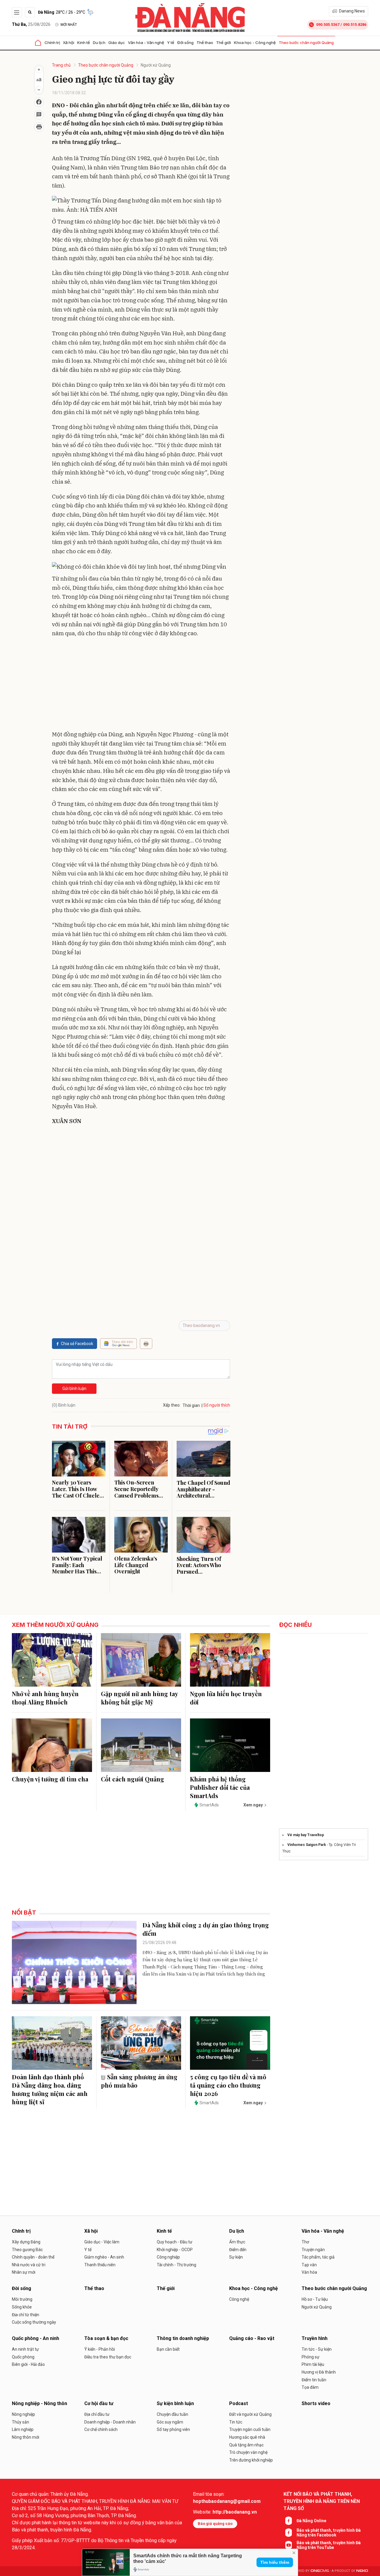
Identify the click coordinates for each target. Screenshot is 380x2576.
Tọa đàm (310, 2387)
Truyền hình (315, 2338)
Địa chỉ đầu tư (97, 2414)
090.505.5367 (328, 25)
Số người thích (217, 1405)
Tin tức (236, 2422)
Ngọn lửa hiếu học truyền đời (226, 1698)
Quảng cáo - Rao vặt (252, 2338)
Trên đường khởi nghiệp (251, 2460)
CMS (320, 2571)
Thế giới (224, 43)
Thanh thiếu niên (100, 2265)
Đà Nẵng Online (311, 2521)
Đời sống (185, 43)
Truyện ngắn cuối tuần (250, 2429)
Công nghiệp (168, 2257)
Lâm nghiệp (23, 2429)
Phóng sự (311, 2357)
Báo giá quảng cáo (215, 2524)
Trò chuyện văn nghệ (248, 2452)
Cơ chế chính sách (101, 2429)
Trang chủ (61, 65)
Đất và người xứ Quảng (250, 2414)
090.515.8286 (355, 25)
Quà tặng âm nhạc (246, 2445)
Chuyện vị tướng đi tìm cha (50, 1779)
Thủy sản (20, 2422)
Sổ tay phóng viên (173, 2429)
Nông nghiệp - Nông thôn (39, 2403)
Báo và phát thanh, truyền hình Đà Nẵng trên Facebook (329, 2533)
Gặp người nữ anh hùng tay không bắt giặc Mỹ (139, 1698)
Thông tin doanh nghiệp (183, 2338)
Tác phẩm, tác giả (318, 2257)
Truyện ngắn (313, 2250)
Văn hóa (309, 2272)
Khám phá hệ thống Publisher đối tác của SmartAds (220, 1787)
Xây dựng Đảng (26, 2242)
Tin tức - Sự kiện (317, 2349)
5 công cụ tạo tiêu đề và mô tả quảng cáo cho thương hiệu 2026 (228, 2085)
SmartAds (209, 1805)
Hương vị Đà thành (319, 2372)
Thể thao (205, 43)
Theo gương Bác (27, 2250)
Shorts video (316, 2403)
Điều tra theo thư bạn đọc (108, 2357)
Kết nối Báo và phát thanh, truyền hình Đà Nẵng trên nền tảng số (322, 2501)
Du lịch (99, 43)
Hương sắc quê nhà (247, 2437)
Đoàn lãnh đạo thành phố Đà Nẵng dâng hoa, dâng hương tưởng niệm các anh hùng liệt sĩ (50, 2089)
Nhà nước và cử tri (29, 2265)
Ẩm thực (237, 2242)
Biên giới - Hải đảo (28, 2364)
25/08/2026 (31, 24)
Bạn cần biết (168, 2349)
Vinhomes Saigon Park (307, 1845)
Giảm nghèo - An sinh (104, 2257)
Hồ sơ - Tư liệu (315, 2299)
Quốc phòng (23, 2357)
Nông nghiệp (23, 2414)
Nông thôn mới (26, 2437)
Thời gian (191, 1405)
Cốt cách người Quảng (133, 1779)
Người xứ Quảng (156, 65)
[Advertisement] (141, 685)
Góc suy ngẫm (170, 2422)
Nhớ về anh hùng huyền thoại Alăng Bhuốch (45, 1698)
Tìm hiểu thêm (275, 2562)
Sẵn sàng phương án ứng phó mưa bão (139, 2081)
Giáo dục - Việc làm (102, 2242)
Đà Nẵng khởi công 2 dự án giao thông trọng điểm (206, 1929)
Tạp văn (309, 2265)
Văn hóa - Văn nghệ (146, 43)
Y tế (171, 43)
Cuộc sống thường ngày (34, 2322)
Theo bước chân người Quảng (306, 43)
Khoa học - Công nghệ (255, 43)
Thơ (305, 2242)
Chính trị (52, 43)
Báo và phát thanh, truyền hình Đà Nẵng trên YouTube (329, 2545)
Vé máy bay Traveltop (306, 1835)
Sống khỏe (22, 2307)
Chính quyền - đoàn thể (33, 2257)
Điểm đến (238, 2250)
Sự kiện (236, 2257)
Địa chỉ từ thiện (26, 2315)
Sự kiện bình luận (175, 2403)
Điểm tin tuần (314, 2380)
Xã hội (69, 43)
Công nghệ (239, 2299)
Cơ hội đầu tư (99, 2403)
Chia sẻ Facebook (77, 1344)
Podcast (239, 2403)
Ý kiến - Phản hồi (100, 2349)
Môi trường (22, 2299)
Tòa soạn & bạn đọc (106, 2338)
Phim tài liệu (313, 2364)
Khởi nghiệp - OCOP (175, 2250)
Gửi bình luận (74, 1388)
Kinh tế (84, 43)
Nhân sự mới (24, 2272)
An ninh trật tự (25, 2349)
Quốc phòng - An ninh (35, 2338)
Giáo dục (117, 43)
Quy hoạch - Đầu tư (175, 2242)
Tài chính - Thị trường (176, 2265)
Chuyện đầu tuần (172, 2414)
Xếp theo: (172, 1405)
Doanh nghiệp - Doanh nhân (110, 2422)
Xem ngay (253, 1805)
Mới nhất (69, 25)
